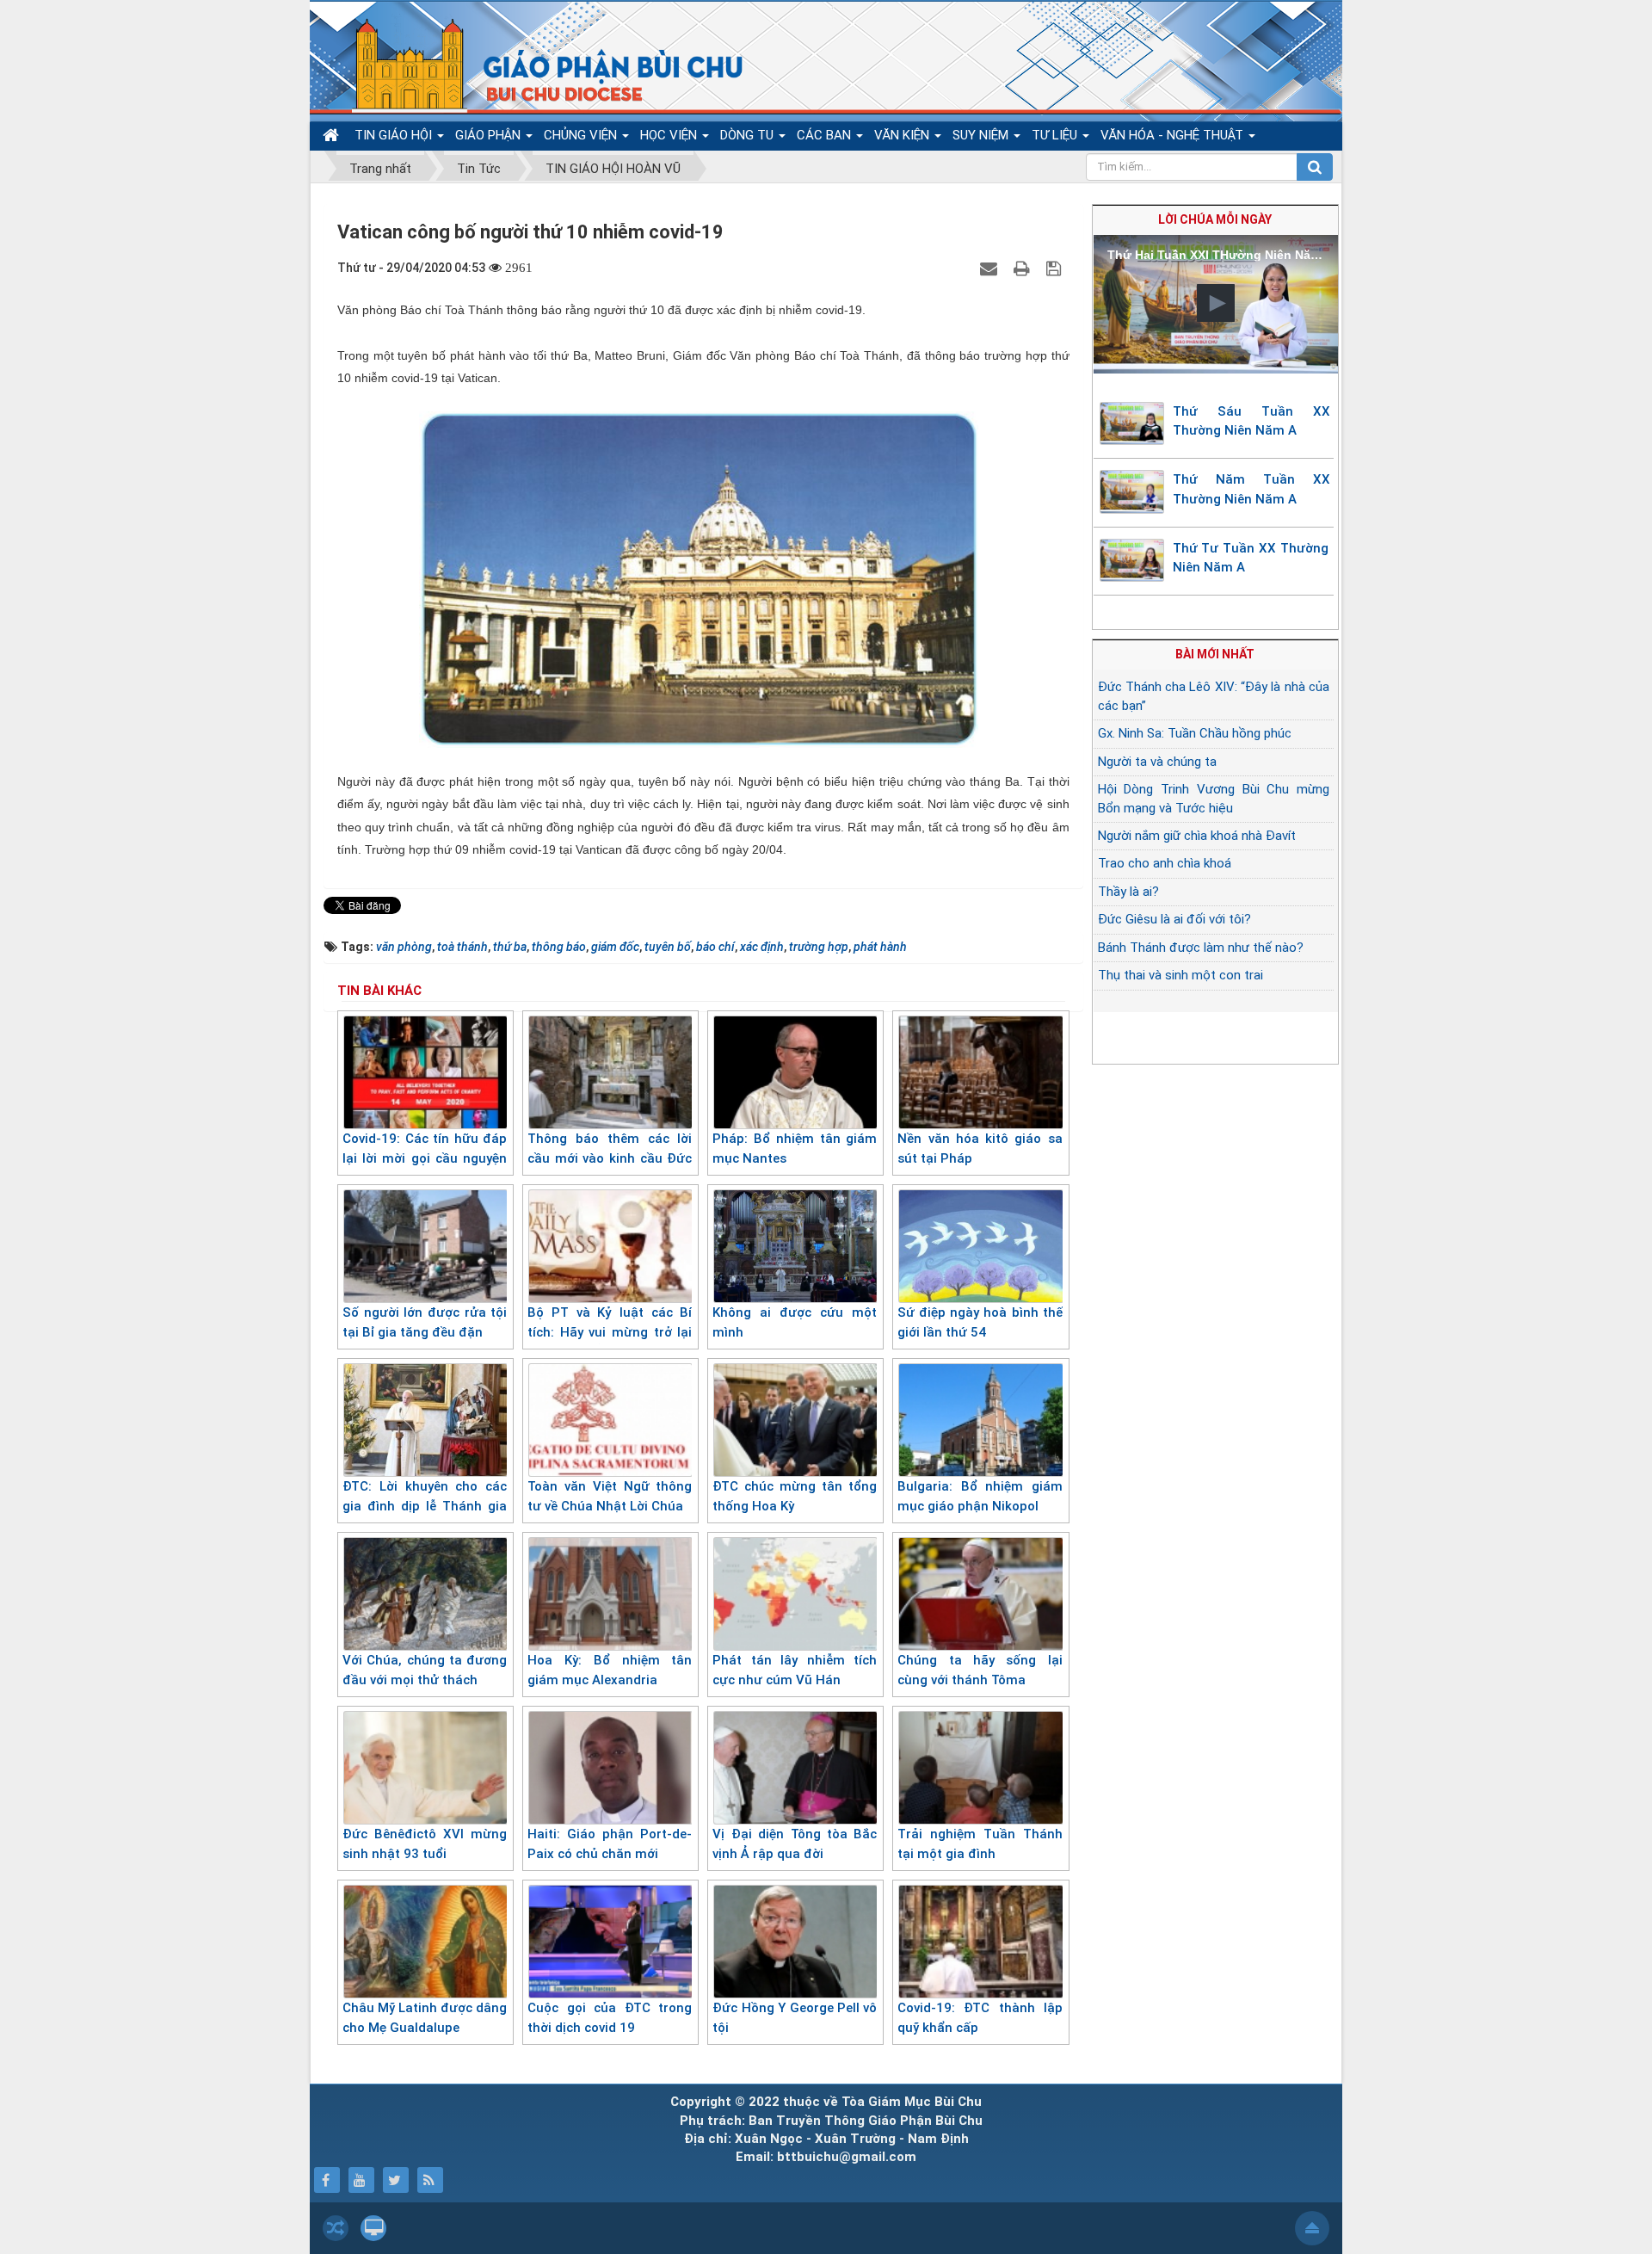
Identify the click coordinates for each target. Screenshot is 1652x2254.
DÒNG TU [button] (749, 135)
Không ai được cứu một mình (795, 1322)
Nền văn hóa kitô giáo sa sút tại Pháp (980, 1149)
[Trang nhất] (333, 136)
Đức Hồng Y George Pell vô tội (795, 2018)
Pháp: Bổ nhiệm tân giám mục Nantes (795, 1149)
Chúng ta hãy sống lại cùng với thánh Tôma (980, 1670)
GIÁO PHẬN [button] (490, 135)
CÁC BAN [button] (826, 135)
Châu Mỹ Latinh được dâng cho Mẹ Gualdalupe (425, 2018)
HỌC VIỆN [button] (670, 135)
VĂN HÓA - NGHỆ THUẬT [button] (1174, 135)
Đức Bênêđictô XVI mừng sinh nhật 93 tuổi (425, 1844)
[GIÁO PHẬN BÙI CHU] (536, 65)
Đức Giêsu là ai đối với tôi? (1174, 919)
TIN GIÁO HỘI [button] (395, 135)
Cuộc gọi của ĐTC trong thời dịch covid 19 (610, 2018)
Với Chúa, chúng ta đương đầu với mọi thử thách (425, 1670)
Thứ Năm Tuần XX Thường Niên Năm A (1252, 489)
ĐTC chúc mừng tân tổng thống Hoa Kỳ (795, 1496)
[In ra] (1024, 268)
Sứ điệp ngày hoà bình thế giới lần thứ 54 (980, 1322)
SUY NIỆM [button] (982, 135)
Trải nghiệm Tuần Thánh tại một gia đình (980, 1844)
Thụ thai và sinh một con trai (1180, 975)
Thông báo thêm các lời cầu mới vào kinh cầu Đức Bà (610, 1158)
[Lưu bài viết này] (1056, 268)
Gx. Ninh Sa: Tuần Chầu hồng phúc (1195, 733)
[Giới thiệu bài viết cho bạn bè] (991, 268)
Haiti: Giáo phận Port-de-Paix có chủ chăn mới (610, 1844)
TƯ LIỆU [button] (1056, 135)
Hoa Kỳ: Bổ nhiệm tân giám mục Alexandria (610, 1670)
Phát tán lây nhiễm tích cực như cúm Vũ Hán (795, 1670)
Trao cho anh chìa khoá (1165, 863)
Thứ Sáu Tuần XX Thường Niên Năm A (1252, 421)
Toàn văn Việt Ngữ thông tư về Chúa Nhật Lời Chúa (610, 1496)
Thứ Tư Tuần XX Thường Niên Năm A (1251, 558)
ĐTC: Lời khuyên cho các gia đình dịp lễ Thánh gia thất (425, 1506)
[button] (1216, 303)
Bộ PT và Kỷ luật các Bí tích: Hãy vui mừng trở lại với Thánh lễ (610, 1332)
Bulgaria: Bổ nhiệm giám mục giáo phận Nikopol (980, 1496)
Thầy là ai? (1128, 892)
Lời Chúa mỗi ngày (1215, 219)
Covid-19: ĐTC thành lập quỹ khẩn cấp (980, 2018)
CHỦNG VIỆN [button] (582, 135)
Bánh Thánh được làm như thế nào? (1201, 948)
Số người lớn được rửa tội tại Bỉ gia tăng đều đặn (425, 1322)
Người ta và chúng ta (1157, 762)
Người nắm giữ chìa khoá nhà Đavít (1197, 836)
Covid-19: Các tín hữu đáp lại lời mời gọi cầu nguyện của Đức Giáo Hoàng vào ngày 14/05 (425, 1168)
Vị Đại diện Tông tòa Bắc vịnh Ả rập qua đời (795, 1844)
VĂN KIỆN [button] (903, 135)
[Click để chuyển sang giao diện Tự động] (336, 2228)
